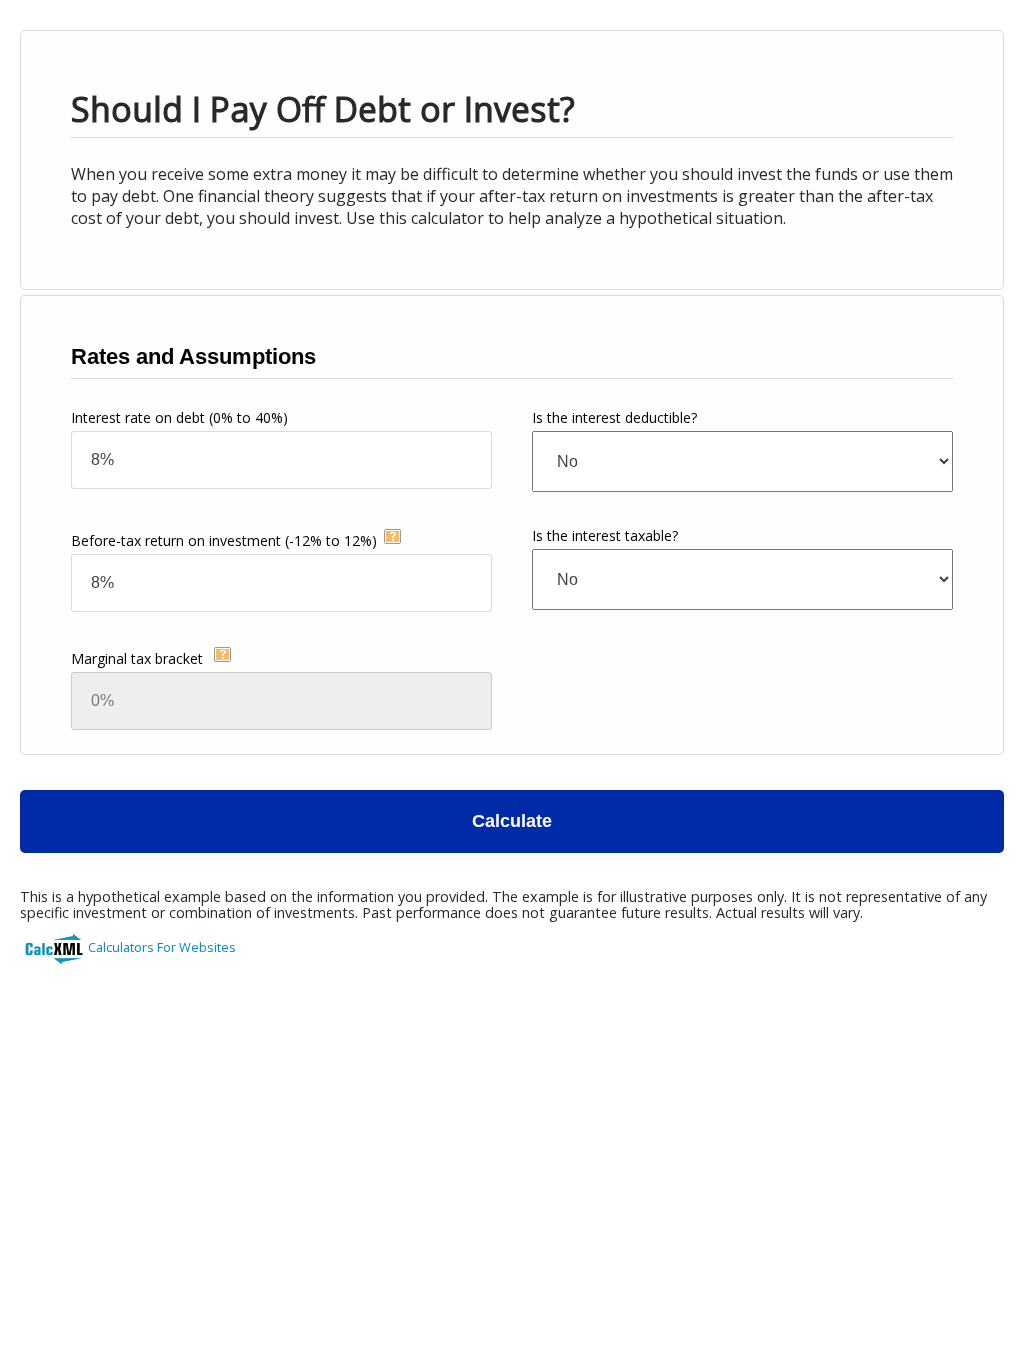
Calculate (512, 821)
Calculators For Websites (162, 947)
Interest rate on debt (179, 417)
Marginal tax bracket (139, 658)
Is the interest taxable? (605, 535)
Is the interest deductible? (614, 417)
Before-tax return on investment (224, 540)
